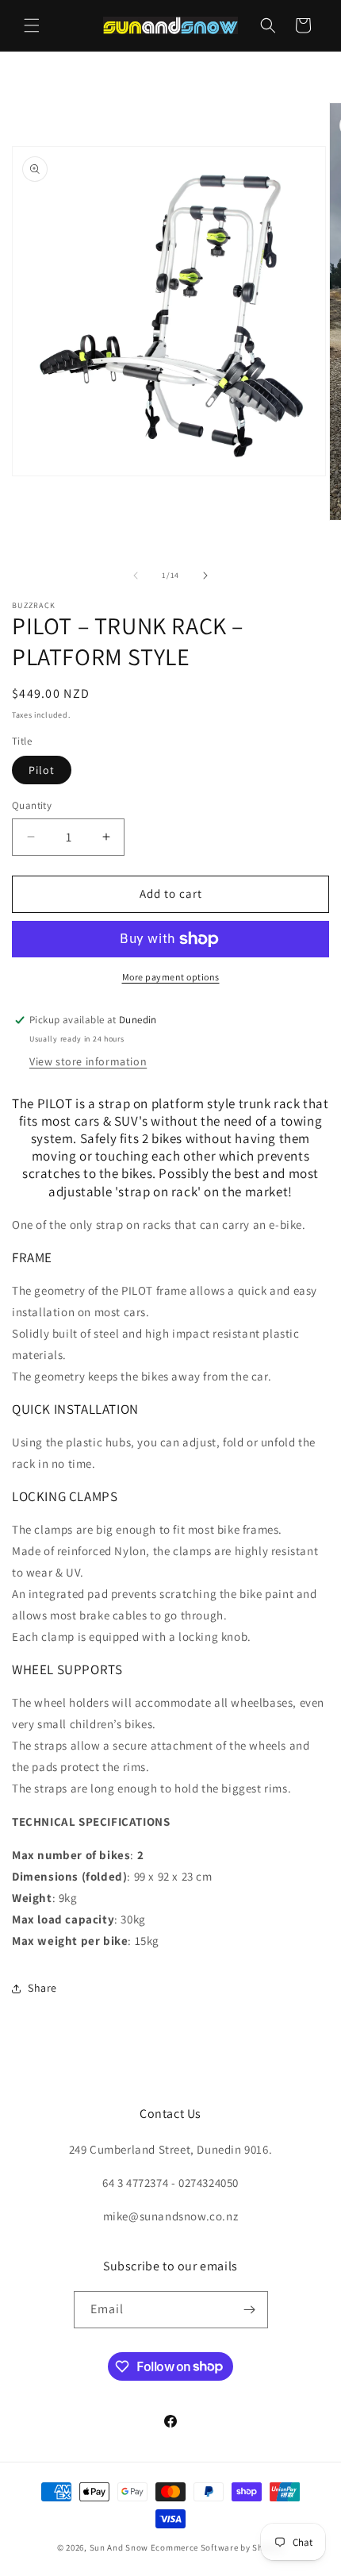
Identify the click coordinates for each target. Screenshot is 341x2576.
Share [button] (42, 1988)
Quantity (32, 805)
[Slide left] (136, 576)
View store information (88, 1061)
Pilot (42, 770)
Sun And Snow (119, 2547)
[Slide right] (205, 576)
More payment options (171, 977)
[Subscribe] (250, 2310)
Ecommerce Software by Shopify (217, 2547)
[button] (32, 25)
